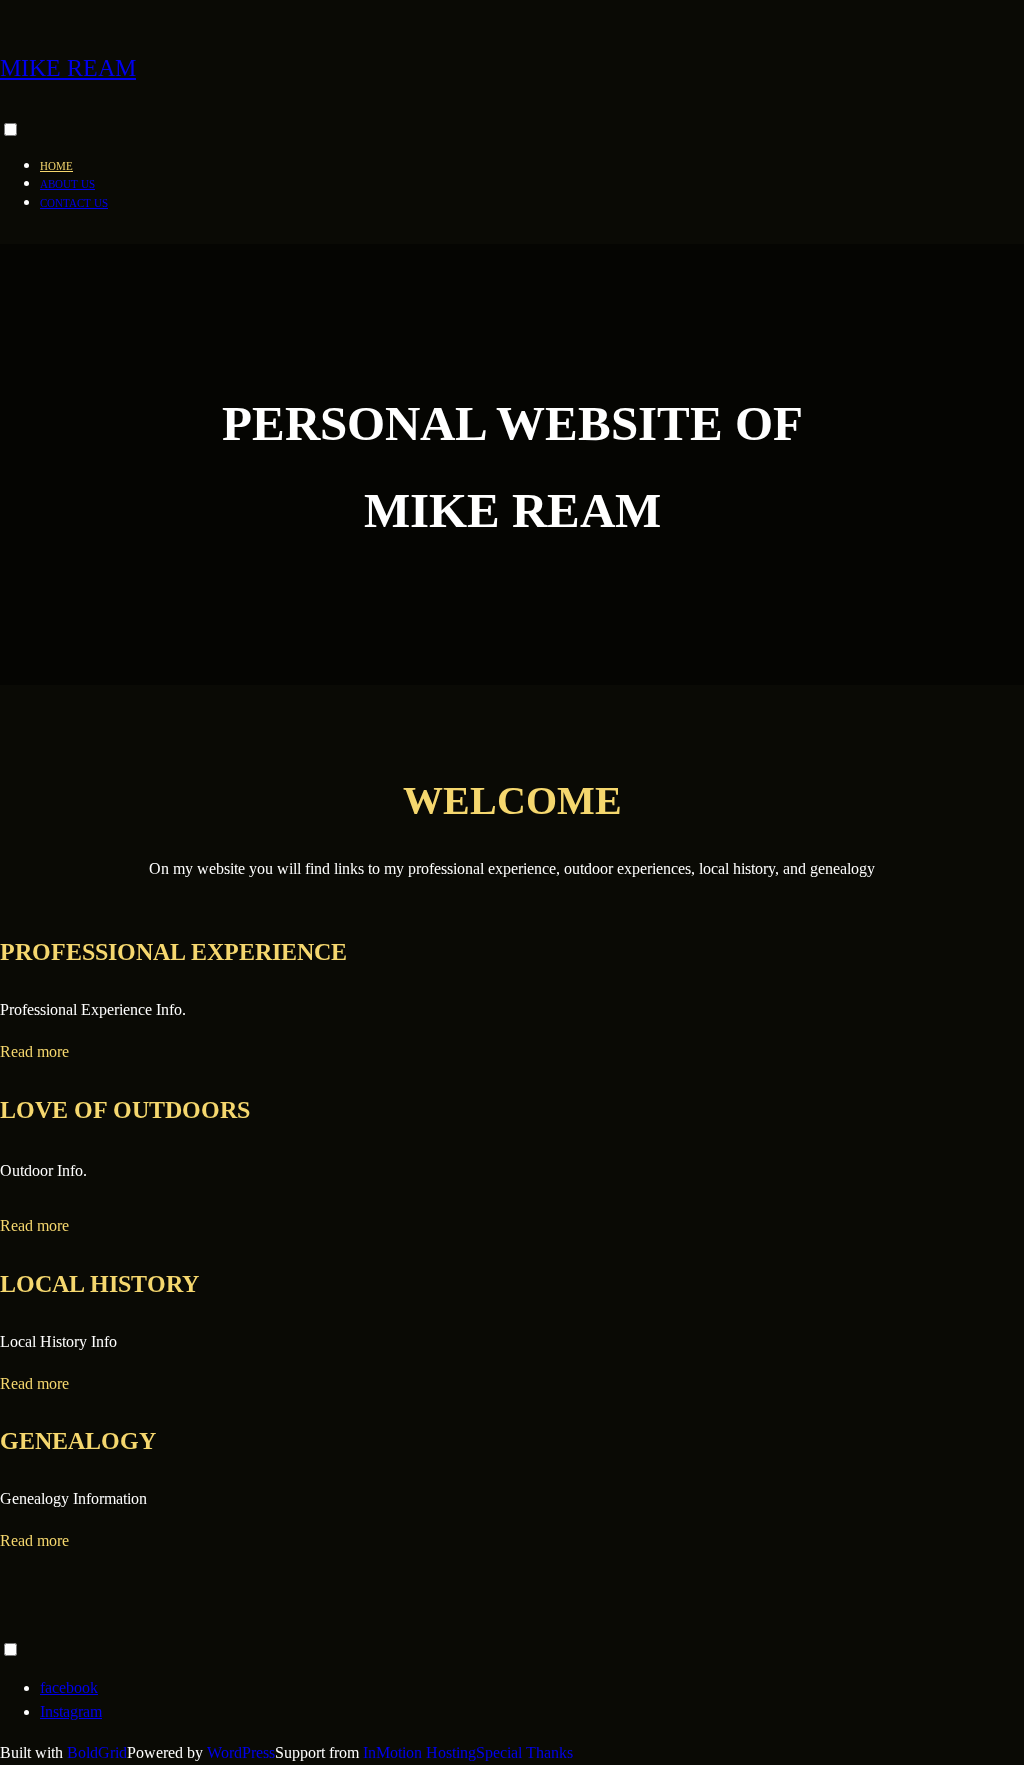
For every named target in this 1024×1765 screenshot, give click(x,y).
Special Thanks (524, 1752)
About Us (67, 184)
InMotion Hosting (419, 1752)
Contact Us (74, 203)
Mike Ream (68, 68)
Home (56, 166)
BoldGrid (97, 1752)
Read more (34, 1051)
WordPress (241, 1752)
